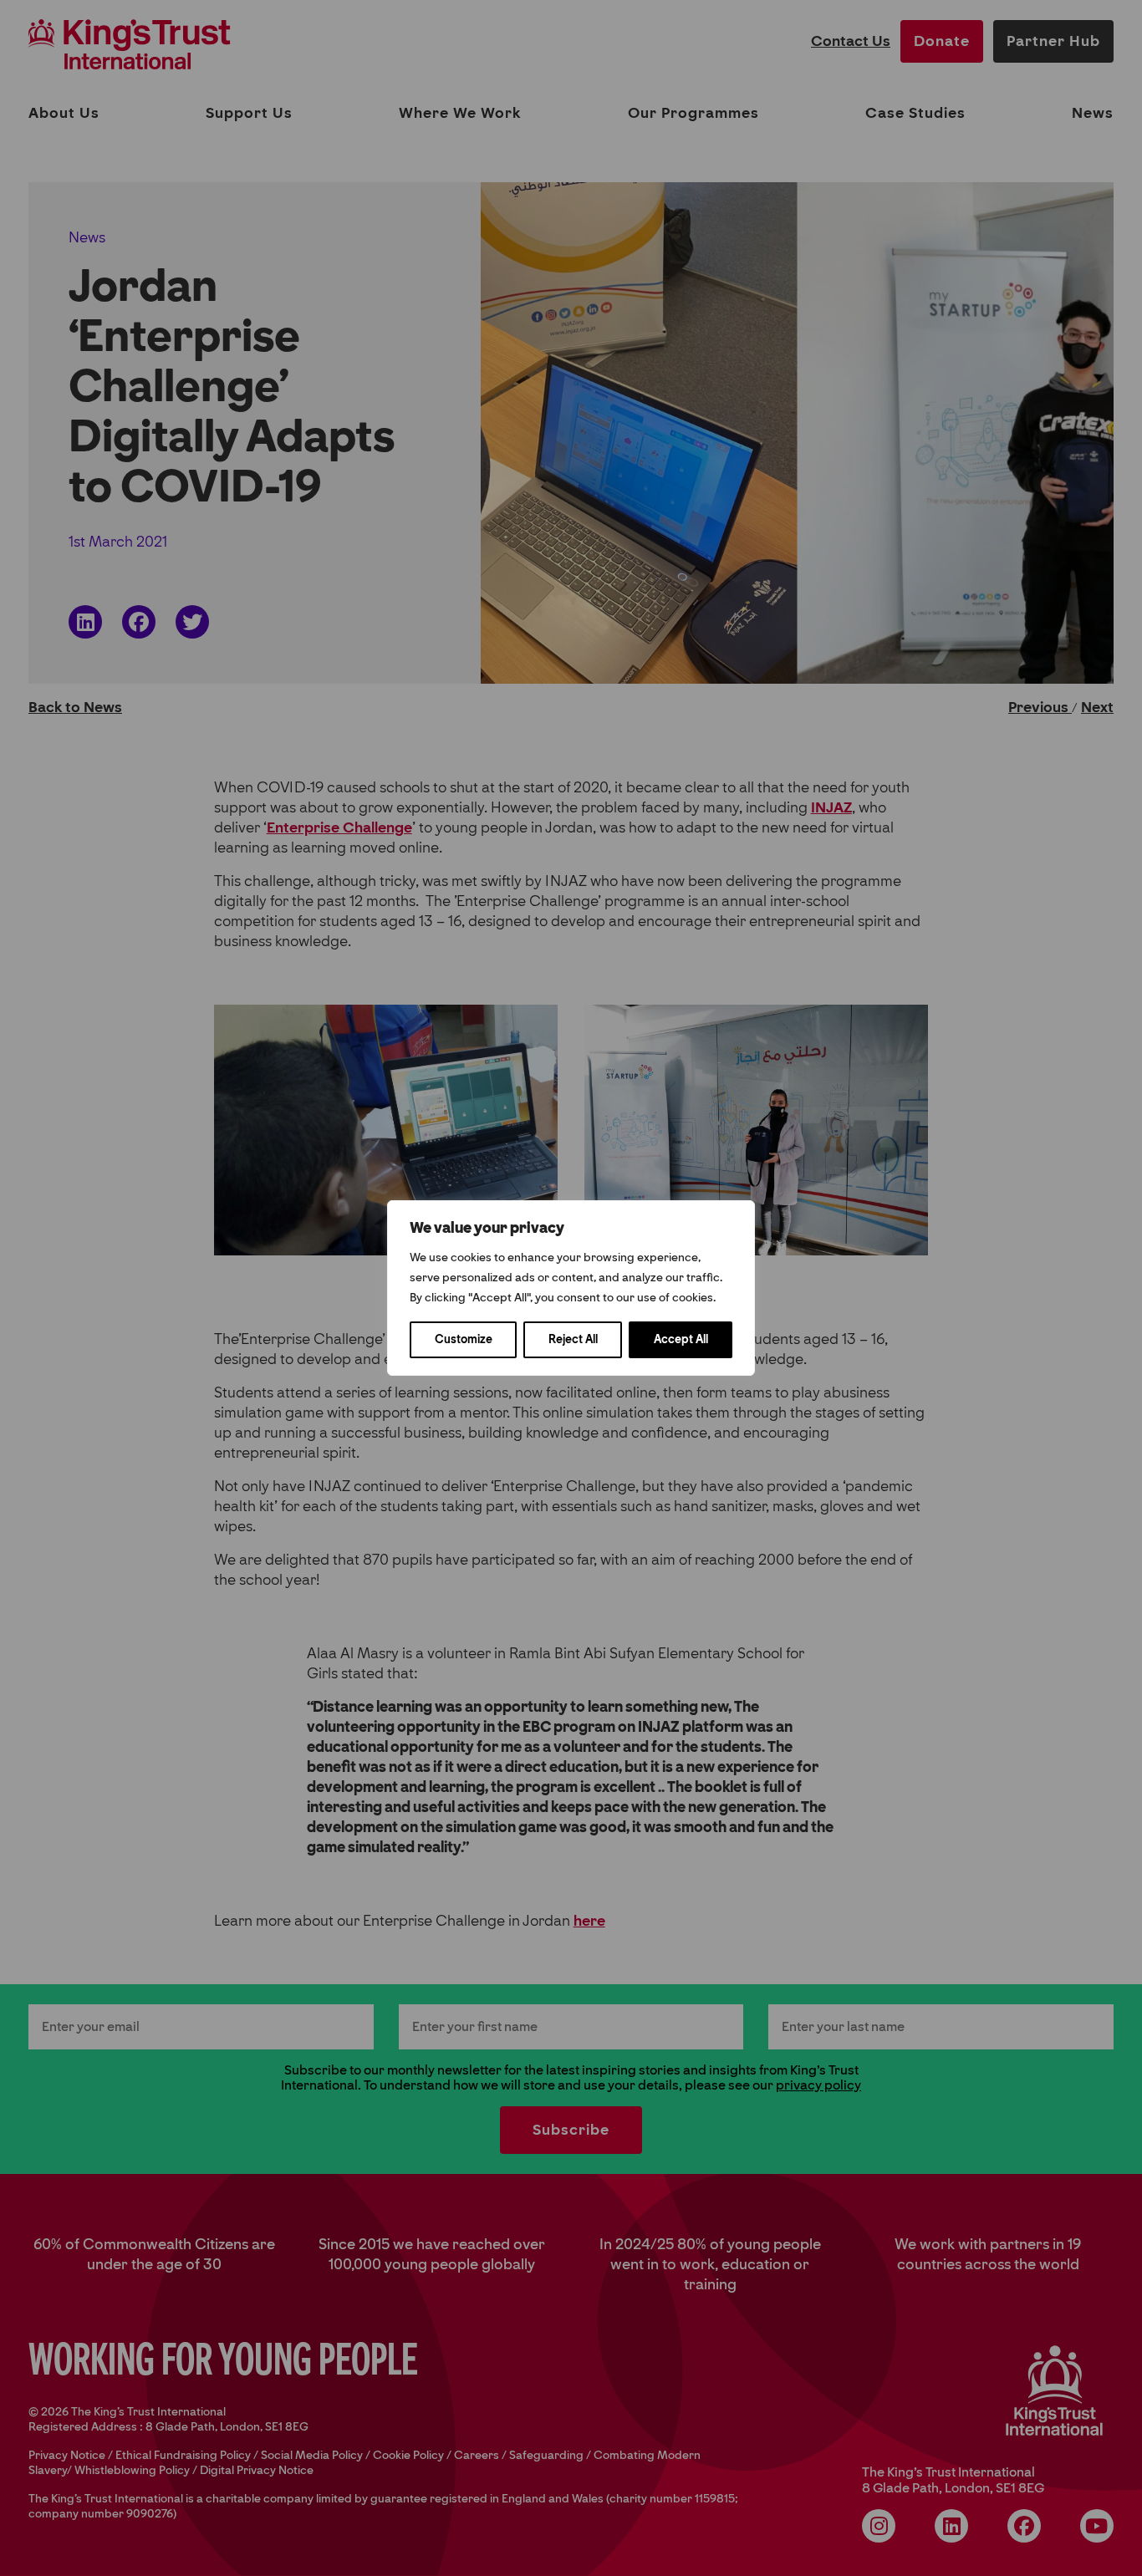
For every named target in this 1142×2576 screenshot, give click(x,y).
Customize (464, 1339)
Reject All (573, 1339)
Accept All (681, 1339)
